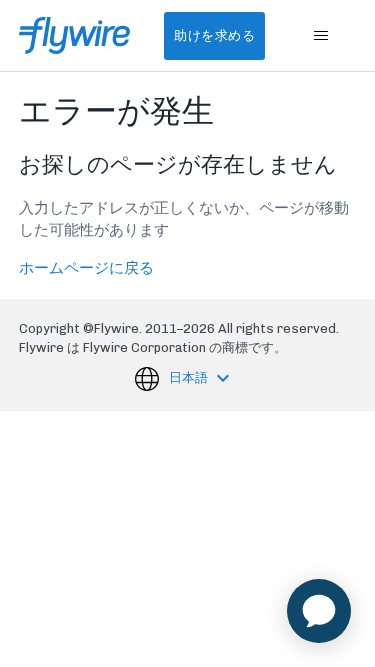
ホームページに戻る (86, 268)
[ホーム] (74, 35)
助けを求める (214, 35)
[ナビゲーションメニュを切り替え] (320, 36)
